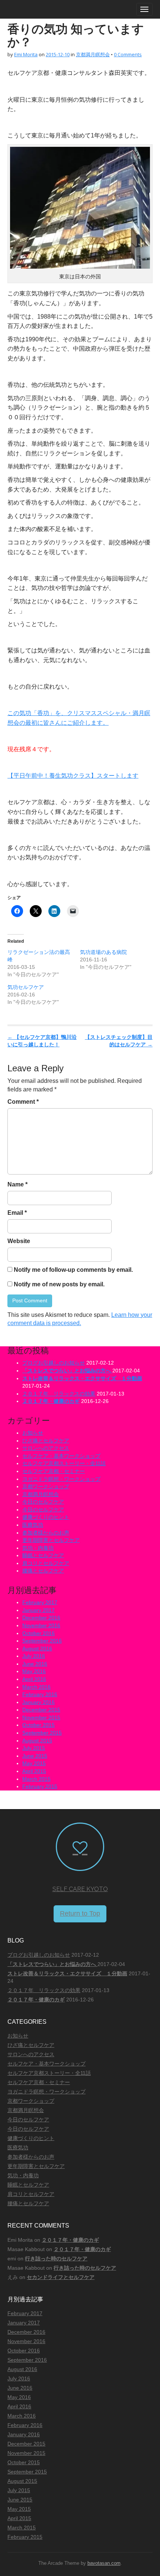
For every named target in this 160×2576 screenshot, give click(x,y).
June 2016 (35, 1664)
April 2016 (34, 1679)
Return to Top (80, 1913)
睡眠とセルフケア (43, 1555)
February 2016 (40, 1694)
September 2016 (42, 1641)
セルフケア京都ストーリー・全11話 (64, 1463)
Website (19, 1241)
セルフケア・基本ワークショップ (61, 1456)
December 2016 (41, 1618)
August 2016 (37, 1649)
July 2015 (34, 1748)
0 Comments (128, 54)
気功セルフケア (26, 987)
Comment (23, 1102)
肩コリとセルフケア (46, 1563)
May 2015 (34, 1763)
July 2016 (34, 1656)
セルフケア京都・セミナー (54, 1471)
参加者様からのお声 (46, 1533)
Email (17, 1213)
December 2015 (41, 1710)
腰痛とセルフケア (43, 1571)
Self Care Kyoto (80, 1889)
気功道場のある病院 (103, 952)
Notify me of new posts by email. (59, 1284)
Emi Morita (26, 54)
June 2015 (35, 1756)
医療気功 (33, 1525)
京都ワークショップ (46, 1486)
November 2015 (41, 1717)
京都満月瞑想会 (93, 54)
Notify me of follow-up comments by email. (73, 1270)
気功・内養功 (38, 1548)
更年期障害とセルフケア (51, 1540)
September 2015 (42, 1733)
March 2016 (36, 1687)
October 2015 (39, 1725)
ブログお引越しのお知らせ (54, 1363)
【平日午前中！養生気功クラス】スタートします (73, 776)
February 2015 (40, 1786)
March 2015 (36, 1779)
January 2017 (39, 1610)
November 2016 (41, 1625)
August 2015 (37, 1741)
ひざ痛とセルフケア (46, 1441)
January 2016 (39, 1702)
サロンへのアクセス (46, 1448)
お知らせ (33, 1433)
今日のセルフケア (43, 1502)
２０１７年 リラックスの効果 (59, 1394)
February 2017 (40, 1602)
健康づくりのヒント (46, 1517)
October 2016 (39, 1633)
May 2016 (34, 1671)
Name (17, 1184)
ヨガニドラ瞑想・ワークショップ (61, 1479)
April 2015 (34, 1771)
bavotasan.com (104, 2563)
